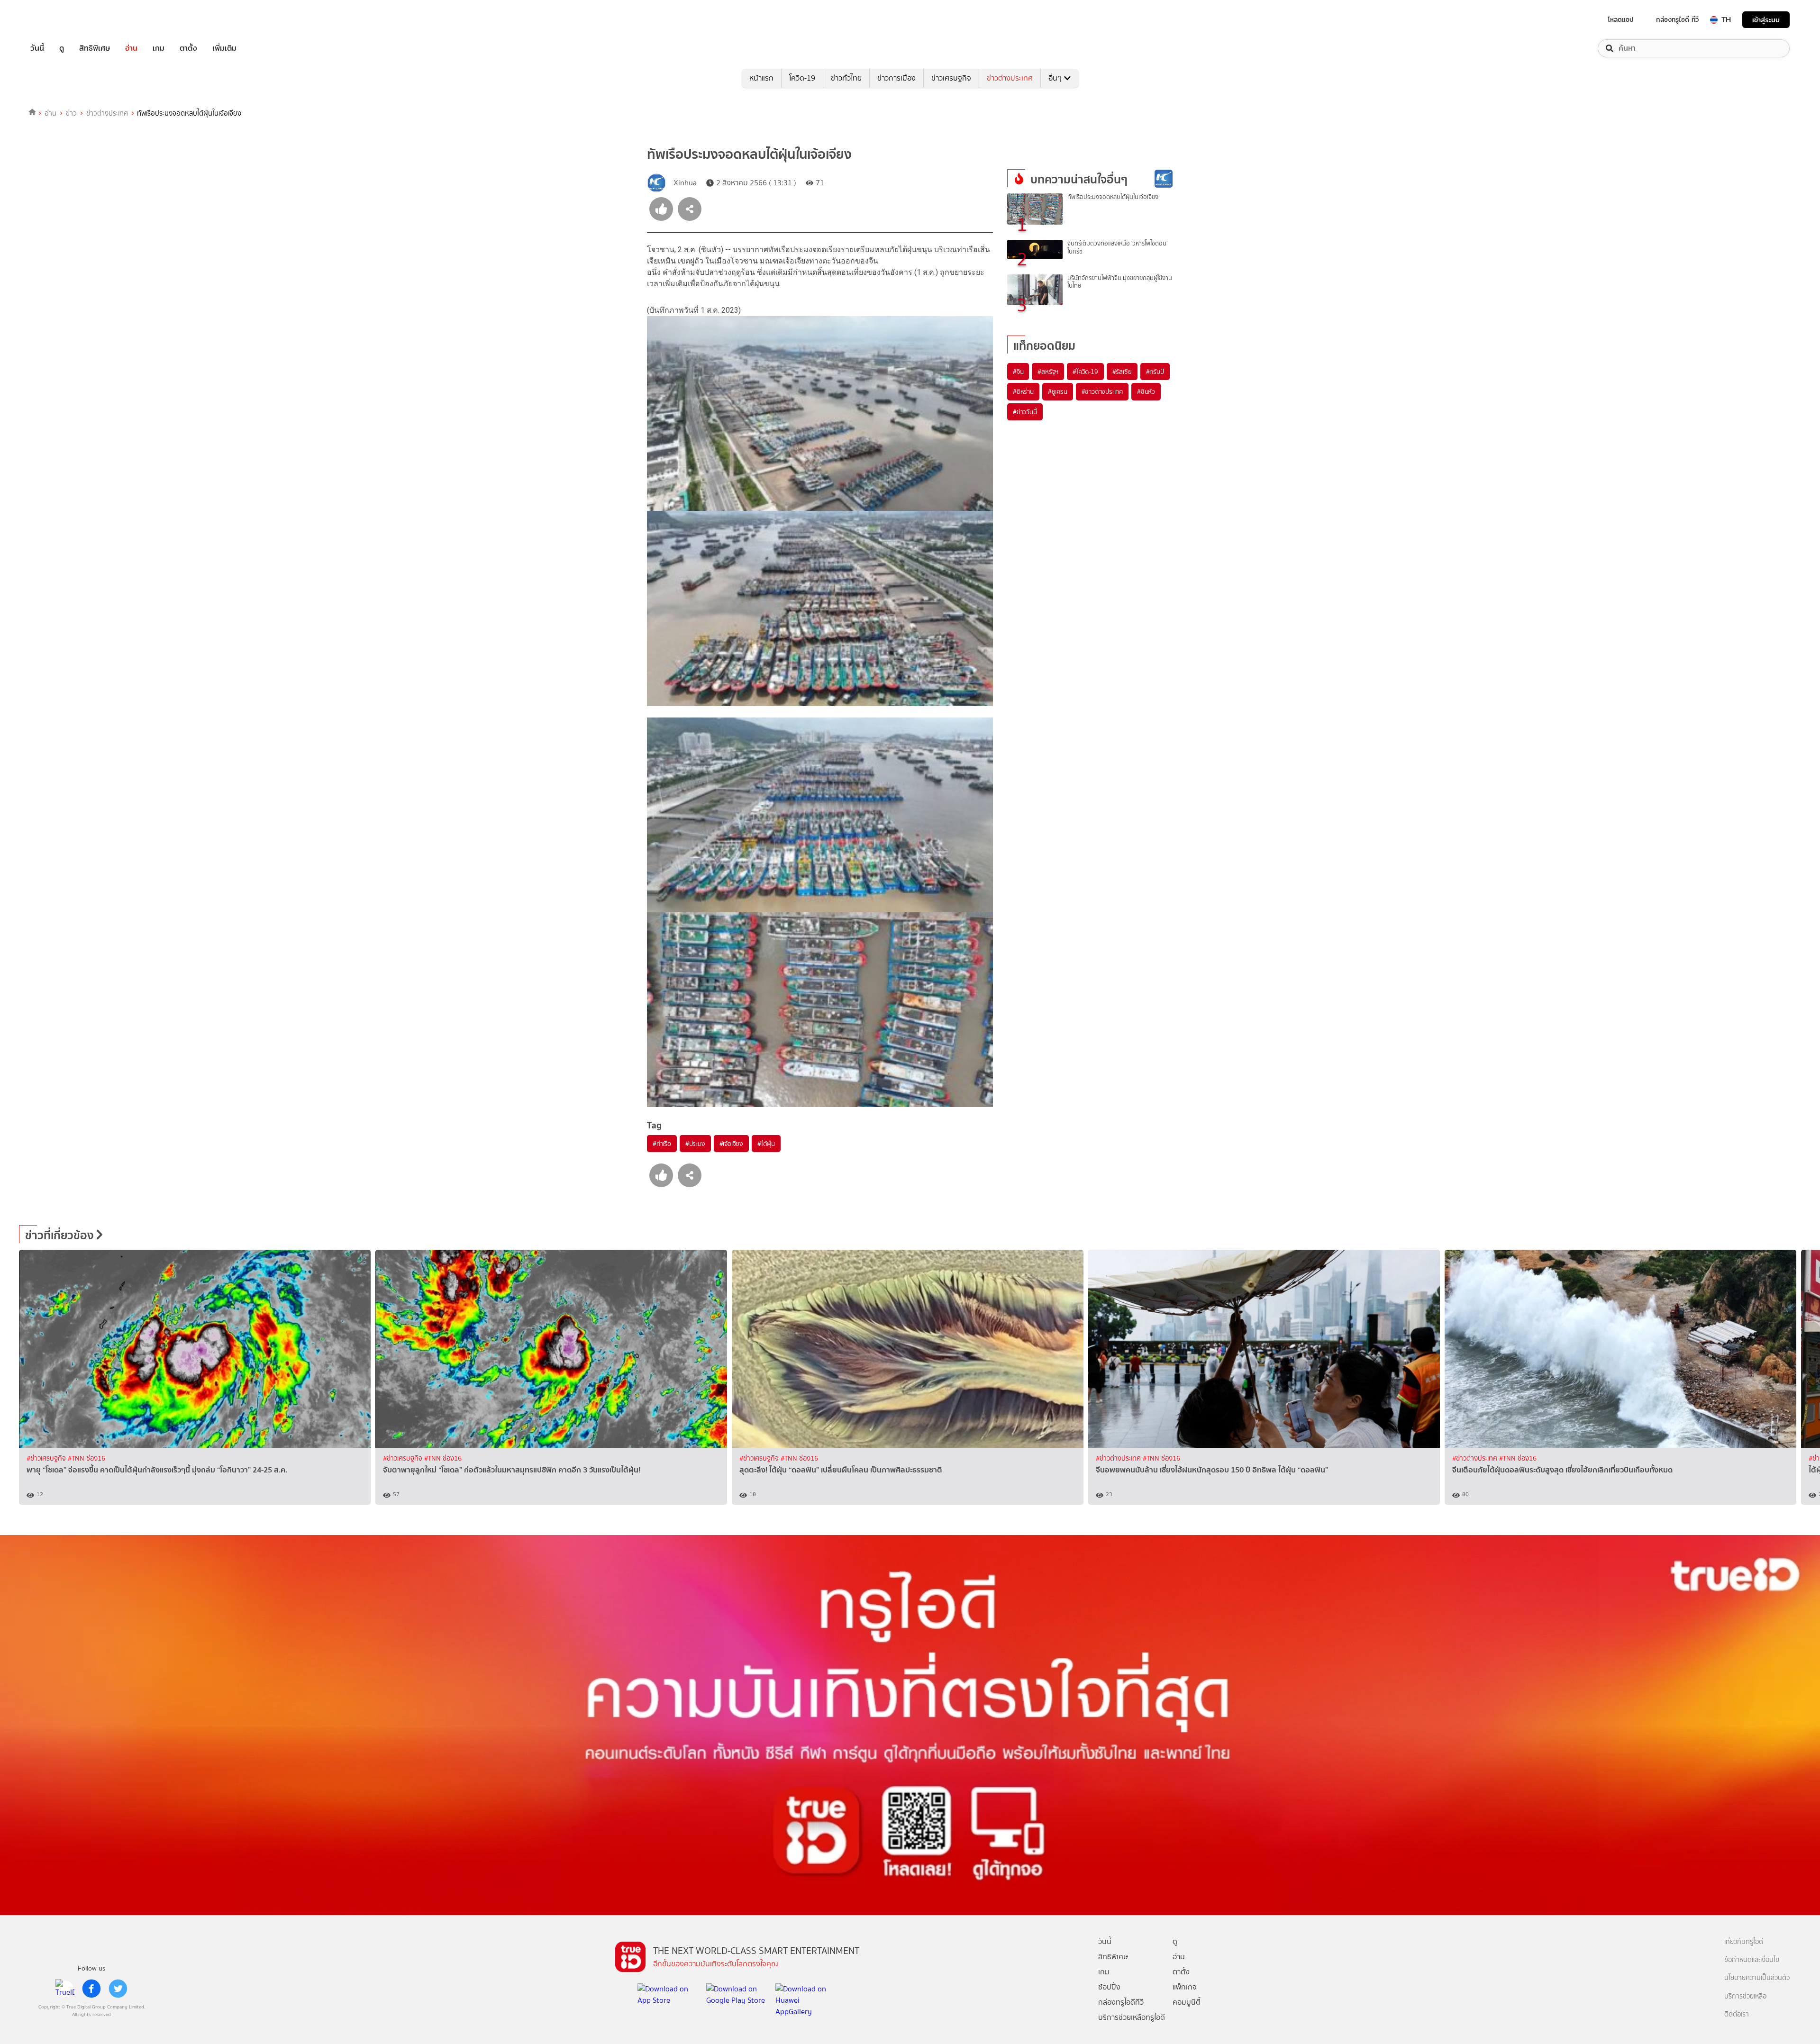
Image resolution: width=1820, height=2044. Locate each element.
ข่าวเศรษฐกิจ (951, 78)
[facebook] (91, 1989)
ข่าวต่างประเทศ (1010, 78)
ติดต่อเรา (1737, 2014)
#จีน (1018, 372)
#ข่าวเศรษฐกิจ (47, 1458)
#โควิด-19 (1085, 372)
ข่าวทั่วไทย (846, 78)
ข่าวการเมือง (896, 78)
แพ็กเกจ (1185, 1987)
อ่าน (131, 48)
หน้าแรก (761, 78)
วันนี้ (37, 48)
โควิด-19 (802, 78)
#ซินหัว (1146, 391)
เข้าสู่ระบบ (1766, 20)
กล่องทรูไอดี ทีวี (1677, 19)
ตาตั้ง (188, 48)
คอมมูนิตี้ (1187, 2002)
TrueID (59, 20)
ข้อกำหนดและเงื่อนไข (1752, 1960)
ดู (62, 48)
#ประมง (695, 1144)
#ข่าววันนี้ (1025, 412)
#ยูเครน (1058, 391)
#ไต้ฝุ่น (766, 1144)
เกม (159, 48)
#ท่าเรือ (662, 1144)
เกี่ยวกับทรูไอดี (1744, 1942)
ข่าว (71, 113)
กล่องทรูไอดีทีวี (1121, 2002)
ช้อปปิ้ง (1109, 1987)
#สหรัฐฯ (1048, 372)
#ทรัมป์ (1155, 372)
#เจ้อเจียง (731, 1144)
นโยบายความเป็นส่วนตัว (1757, 1978)
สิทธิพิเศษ (95, 48)
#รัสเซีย (1122, 372)
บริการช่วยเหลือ (1745, 1996)
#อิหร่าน (1023, 391)
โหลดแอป (1621, 19)
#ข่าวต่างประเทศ (1102, 391)
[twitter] (118, 1989)
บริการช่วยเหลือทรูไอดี (1132, 2017)
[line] (65, 1989)
